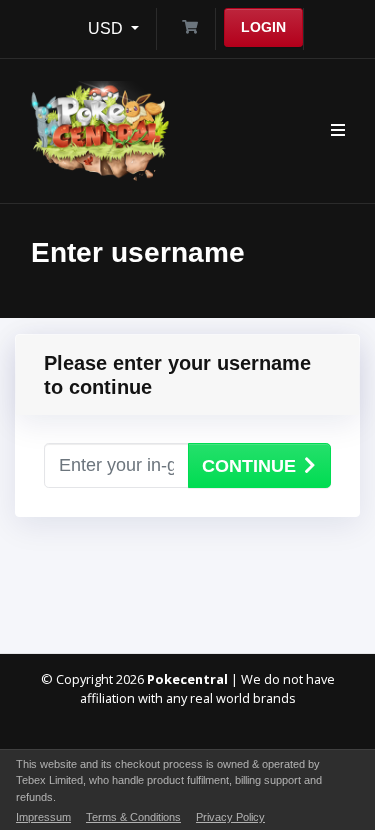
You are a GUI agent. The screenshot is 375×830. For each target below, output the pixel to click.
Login (263, 27)
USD (107, 28)
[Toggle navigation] (338, 131)
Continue (249, 465)
